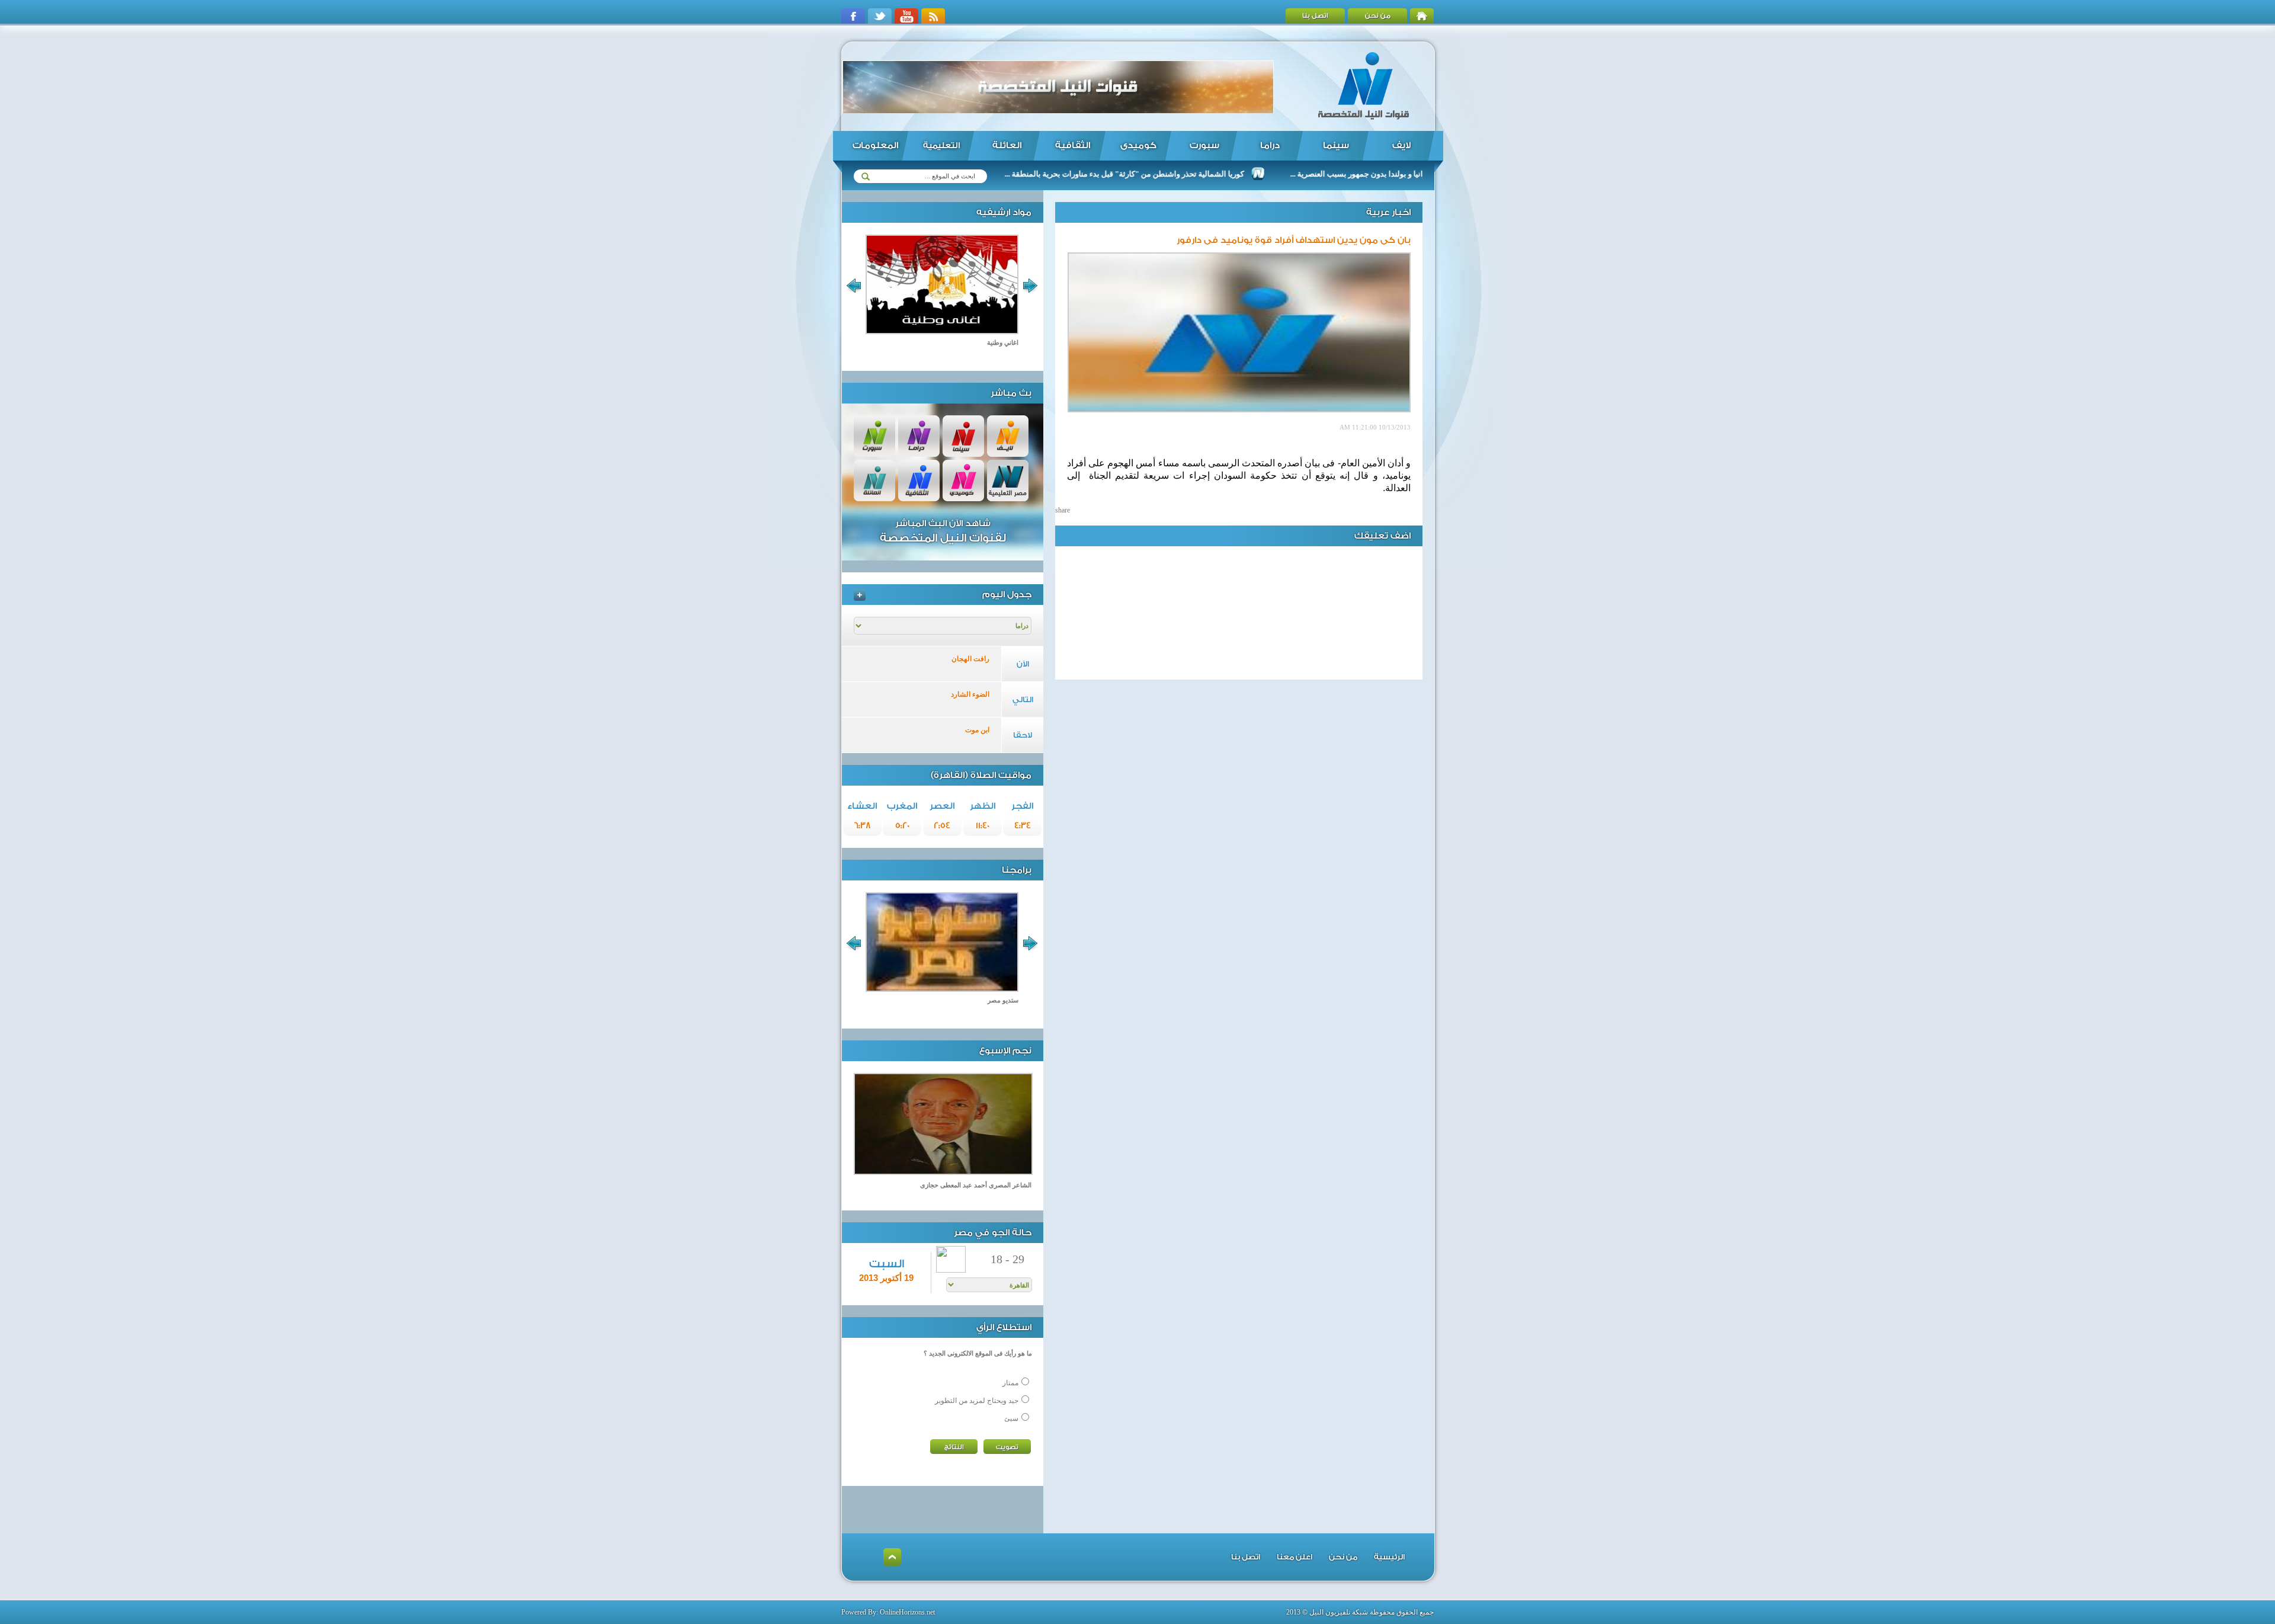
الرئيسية (1389, 1557)
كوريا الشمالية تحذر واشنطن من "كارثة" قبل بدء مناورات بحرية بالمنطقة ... (1204, 174)
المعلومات (875, 145)
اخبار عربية (1388, 212)
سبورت (1204, 145)
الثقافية (1073, 145)
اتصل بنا (1315, 16)
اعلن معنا (1294, 1557)
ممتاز (1010, 1383)
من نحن (1378, 16)
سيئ (1011, 1418)
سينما (1336, 145)
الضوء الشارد (970, 694)
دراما (1270, 145)
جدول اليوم (1007, 595)
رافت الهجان (970, 659)
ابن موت (977, 730)
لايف (1401, 145)
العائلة (1007, 145)
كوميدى (1138, 145)
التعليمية (941, 146)
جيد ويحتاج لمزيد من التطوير (977, 1401)
